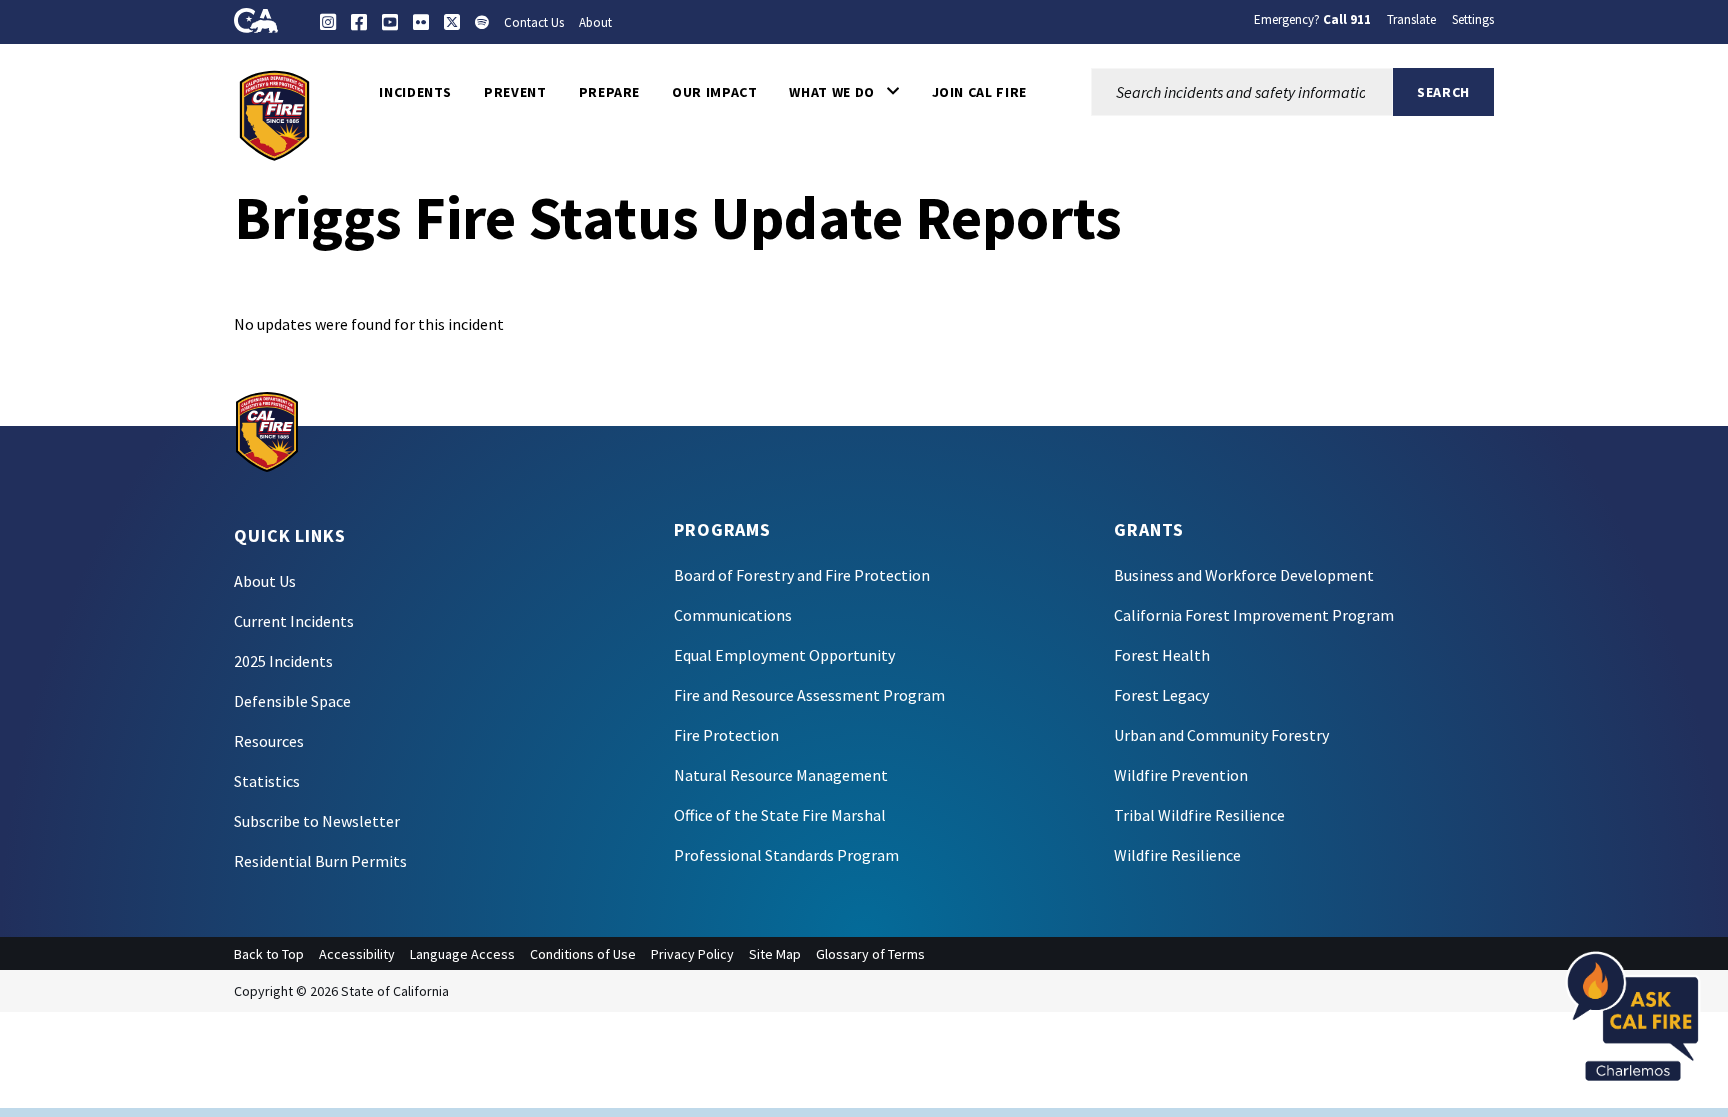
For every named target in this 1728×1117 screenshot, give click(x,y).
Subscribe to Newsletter (317, 821)
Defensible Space (292, 701)
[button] (844, 92)
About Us (265, 581)
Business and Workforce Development (1244, 575)
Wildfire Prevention (1181, 775)
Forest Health (1162, 655)
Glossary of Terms (870, 954)
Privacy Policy (692, 954)
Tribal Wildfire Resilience (1199, 815)
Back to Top (269, 954)
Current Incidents (294, 621)
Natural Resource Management (781, 775)
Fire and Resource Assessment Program (809, 695)
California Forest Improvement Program (1254, 615)
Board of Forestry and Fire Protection (802, 575)
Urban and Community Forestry (1221, 735)
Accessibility (357, 954)
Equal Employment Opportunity (784, 655)
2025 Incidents (283, 661)
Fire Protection (726, 735)
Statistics (267, 781)
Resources (269, 741)
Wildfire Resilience (1177, 855)
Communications (733, 615)
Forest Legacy (1161, 695)
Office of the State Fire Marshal (780, 815)
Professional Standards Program (786, 855)
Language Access (462, 954)
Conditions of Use (583, 954)
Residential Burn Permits (320, 861)
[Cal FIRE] (274, 114)
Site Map (775, 954)
